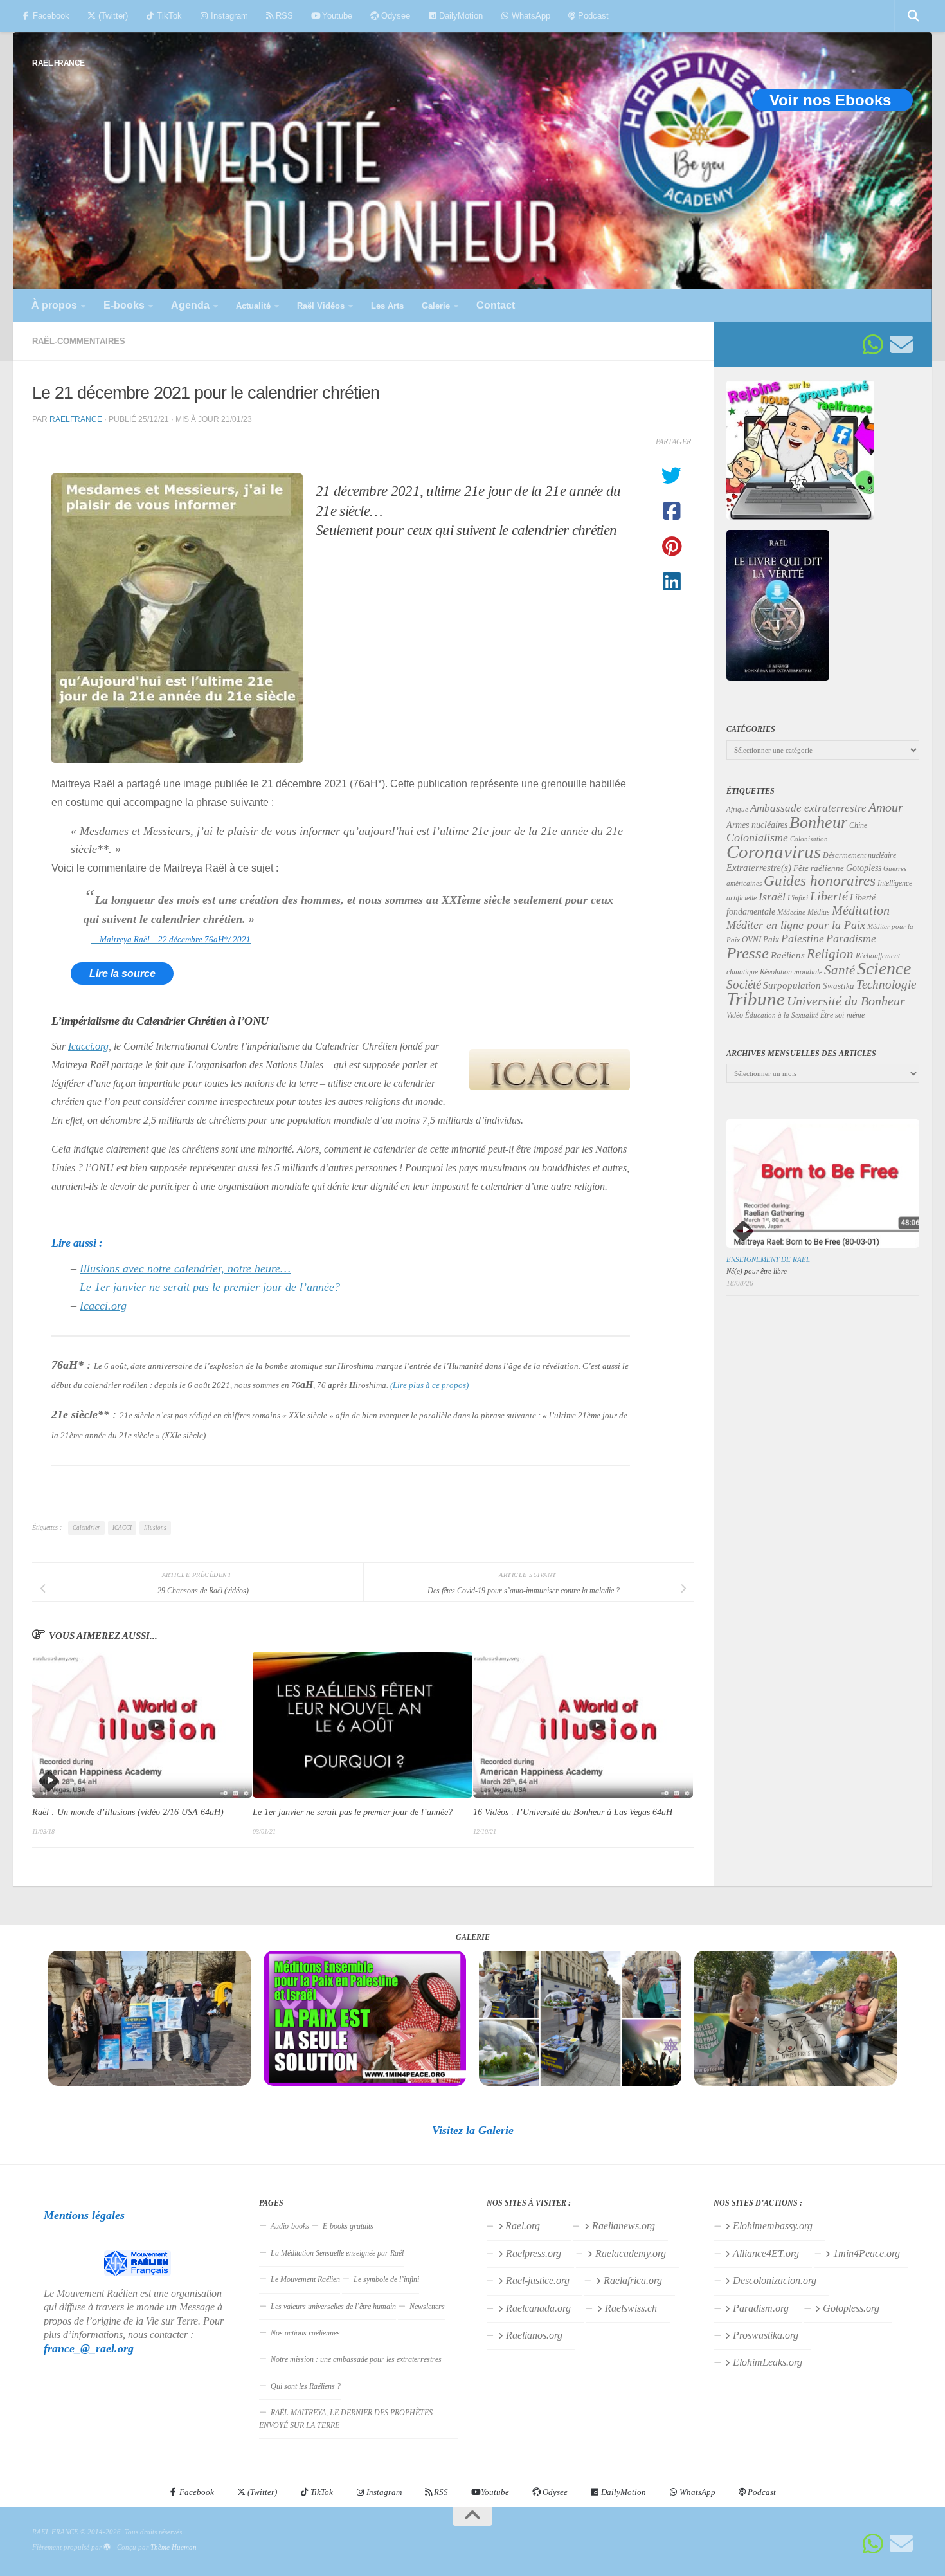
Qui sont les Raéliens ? (306, 2386)
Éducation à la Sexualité (782, 1015)
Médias (819, 912)
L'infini (798, 898)
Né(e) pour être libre (757, 1271)
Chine (858, 825)
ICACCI (122, 1528)
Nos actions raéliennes (305, 2333)
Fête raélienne (819, 868)
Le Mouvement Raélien (305, 2279)
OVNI (751, 940)
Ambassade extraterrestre (808, 808)
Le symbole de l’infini (386, 2279)
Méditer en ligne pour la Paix (796, 925)
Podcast (592, 16)
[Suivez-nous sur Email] (901, 345)
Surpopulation (792, 985)
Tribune (756, 999)
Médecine (791, 912)
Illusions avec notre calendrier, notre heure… (185, 1268)
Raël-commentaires (79, 341)
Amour (886, 807)
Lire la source (122, 973)
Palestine (803, 938)
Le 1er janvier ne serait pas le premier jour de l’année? (210, 1287)
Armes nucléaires (757, 825)
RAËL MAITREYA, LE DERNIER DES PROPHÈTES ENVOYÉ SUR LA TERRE (346, 2419)
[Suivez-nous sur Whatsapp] (873, 345)
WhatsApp (530, 16)
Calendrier (86, 1528)
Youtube (336, 16)
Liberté (829, 896)
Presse (748, 953)
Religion (830, 954)
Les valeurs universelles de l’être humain (333, 2307)
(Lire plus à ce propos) (429, 1385)
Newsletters (427, 2307)
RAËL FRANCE (59, 63)
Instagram (228, 16)
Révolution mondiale (791, 972)
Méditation (861, 910)
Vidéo (735, 1015)
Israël (772, 897)
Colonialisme (757, 837)
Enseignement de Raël (768, 1259)
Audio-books (290, 2226)
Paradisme (851, 938)
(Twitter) (112, 16)
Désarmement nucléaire (860, 855)
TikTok (168, 16)
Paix (771, 939)
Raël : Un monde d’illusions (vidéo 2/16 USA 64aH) (128, 1812)
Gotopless (864, 868)
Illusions (155, 1528)
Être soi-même (842, 1015)
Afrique (737, 809)
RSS (283, 16)
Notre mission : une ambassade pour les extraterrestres (356, 2359)
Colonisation (809, 839)
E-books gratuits (348, 2226)
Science (884, 968)
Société (744, 985)
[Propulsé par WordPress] (107, 2547)
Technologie (886, 984)
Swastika (839, 986)
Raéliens (788, 955)
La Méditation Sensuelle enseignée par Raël (337, 2253)
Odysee (394, 16)
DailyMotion (460, 16)
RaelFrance (76, 419)
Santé (840, 970)
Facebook (50, 16)
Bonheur (818, 822)
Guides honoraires (820, 881)
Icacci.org (88, 1046)
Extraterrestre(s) (759, 868)
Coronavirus (774, 852)
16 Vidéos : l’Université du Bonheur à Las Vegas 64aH (573, 1812)
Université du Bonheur (846, 1001)
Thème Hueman (174, 2547)
